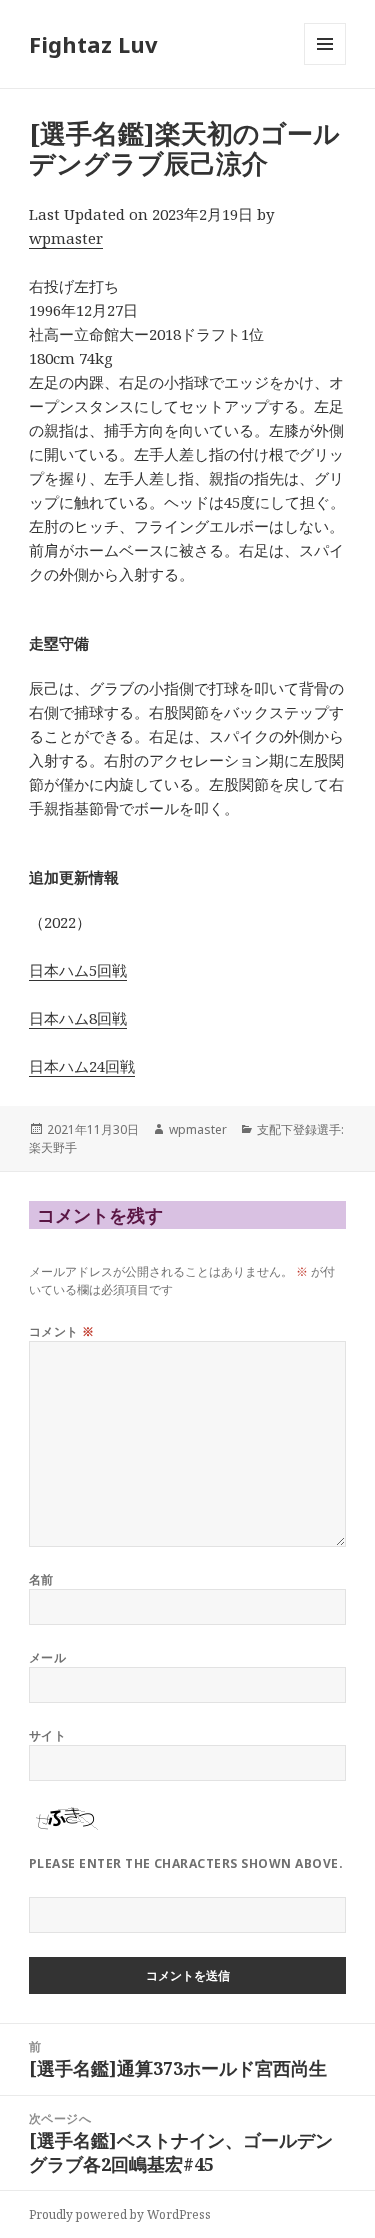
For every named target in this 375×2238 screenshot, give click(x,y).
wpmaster (66, 238)
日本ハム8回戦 (78, 1018)
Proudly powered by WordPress (120, 2214)
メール (47, 1657)
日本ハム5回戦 (78, 970)
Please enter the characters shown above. (186, 1863)
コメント (62, 1331)
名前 (41, 1579)
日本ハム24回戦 (82, 1066)
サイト (47, 1735)
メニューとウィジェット (325, 64)
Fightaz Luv (93, 44)
